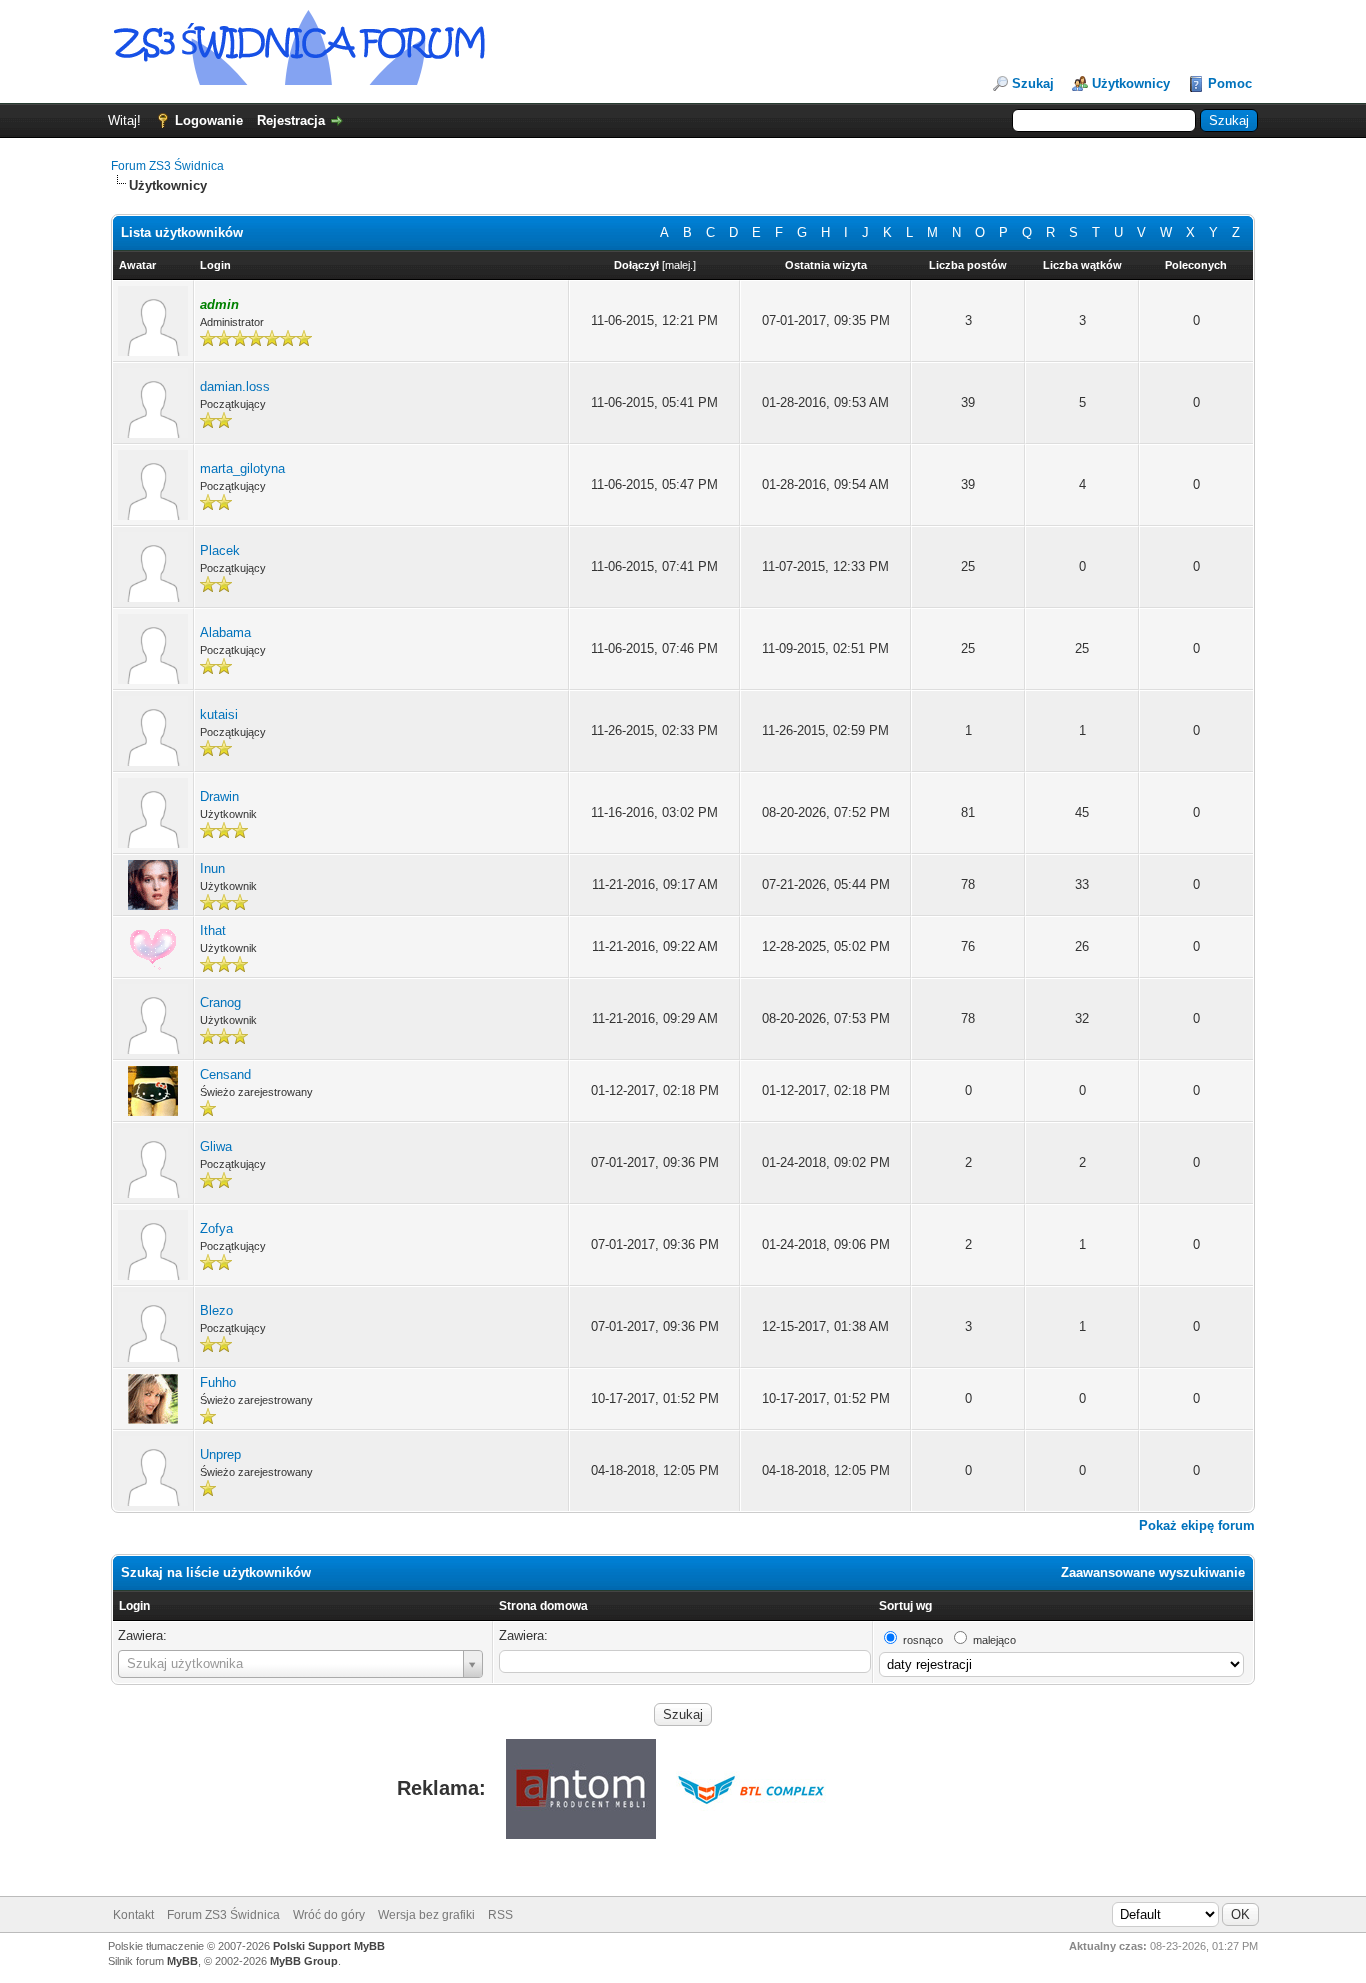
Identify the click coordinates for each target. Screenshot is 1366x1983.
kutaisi (219, 714)
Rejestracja (291, 120)
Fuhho (218, 1382)
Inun (212, 868)
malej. (679, 265)
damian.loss (235, 386)
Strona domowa (543, 1606)
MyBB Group (304, 1961)
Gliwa (216, 1146)
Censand (225, 1074)
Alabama (225, 632)
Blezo (216, 1310)
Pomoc (1230, 83)
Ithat (213, 930)
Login (134, 1606)
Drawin (219, 796)
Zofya (216, 1228)
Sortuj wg (905, 1606)
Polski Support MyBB (329, 1946)
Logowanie (209, 120)
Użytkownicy (1131, 83)
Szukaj (1033, 83)
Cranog (220, 1002)
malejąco (994, 1640)
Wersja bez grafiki (426, 1915)
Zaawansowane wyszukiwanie (1153, 1572)
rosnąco (923, 1640)
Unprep (220, 1454)
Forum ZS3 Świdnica (167, 166)
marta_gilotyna (242, 468)
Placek (220, 550)
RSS (500, 1915)
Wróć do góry (329, 1915)
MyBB (182, 1961)
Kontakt (133, 1915)
